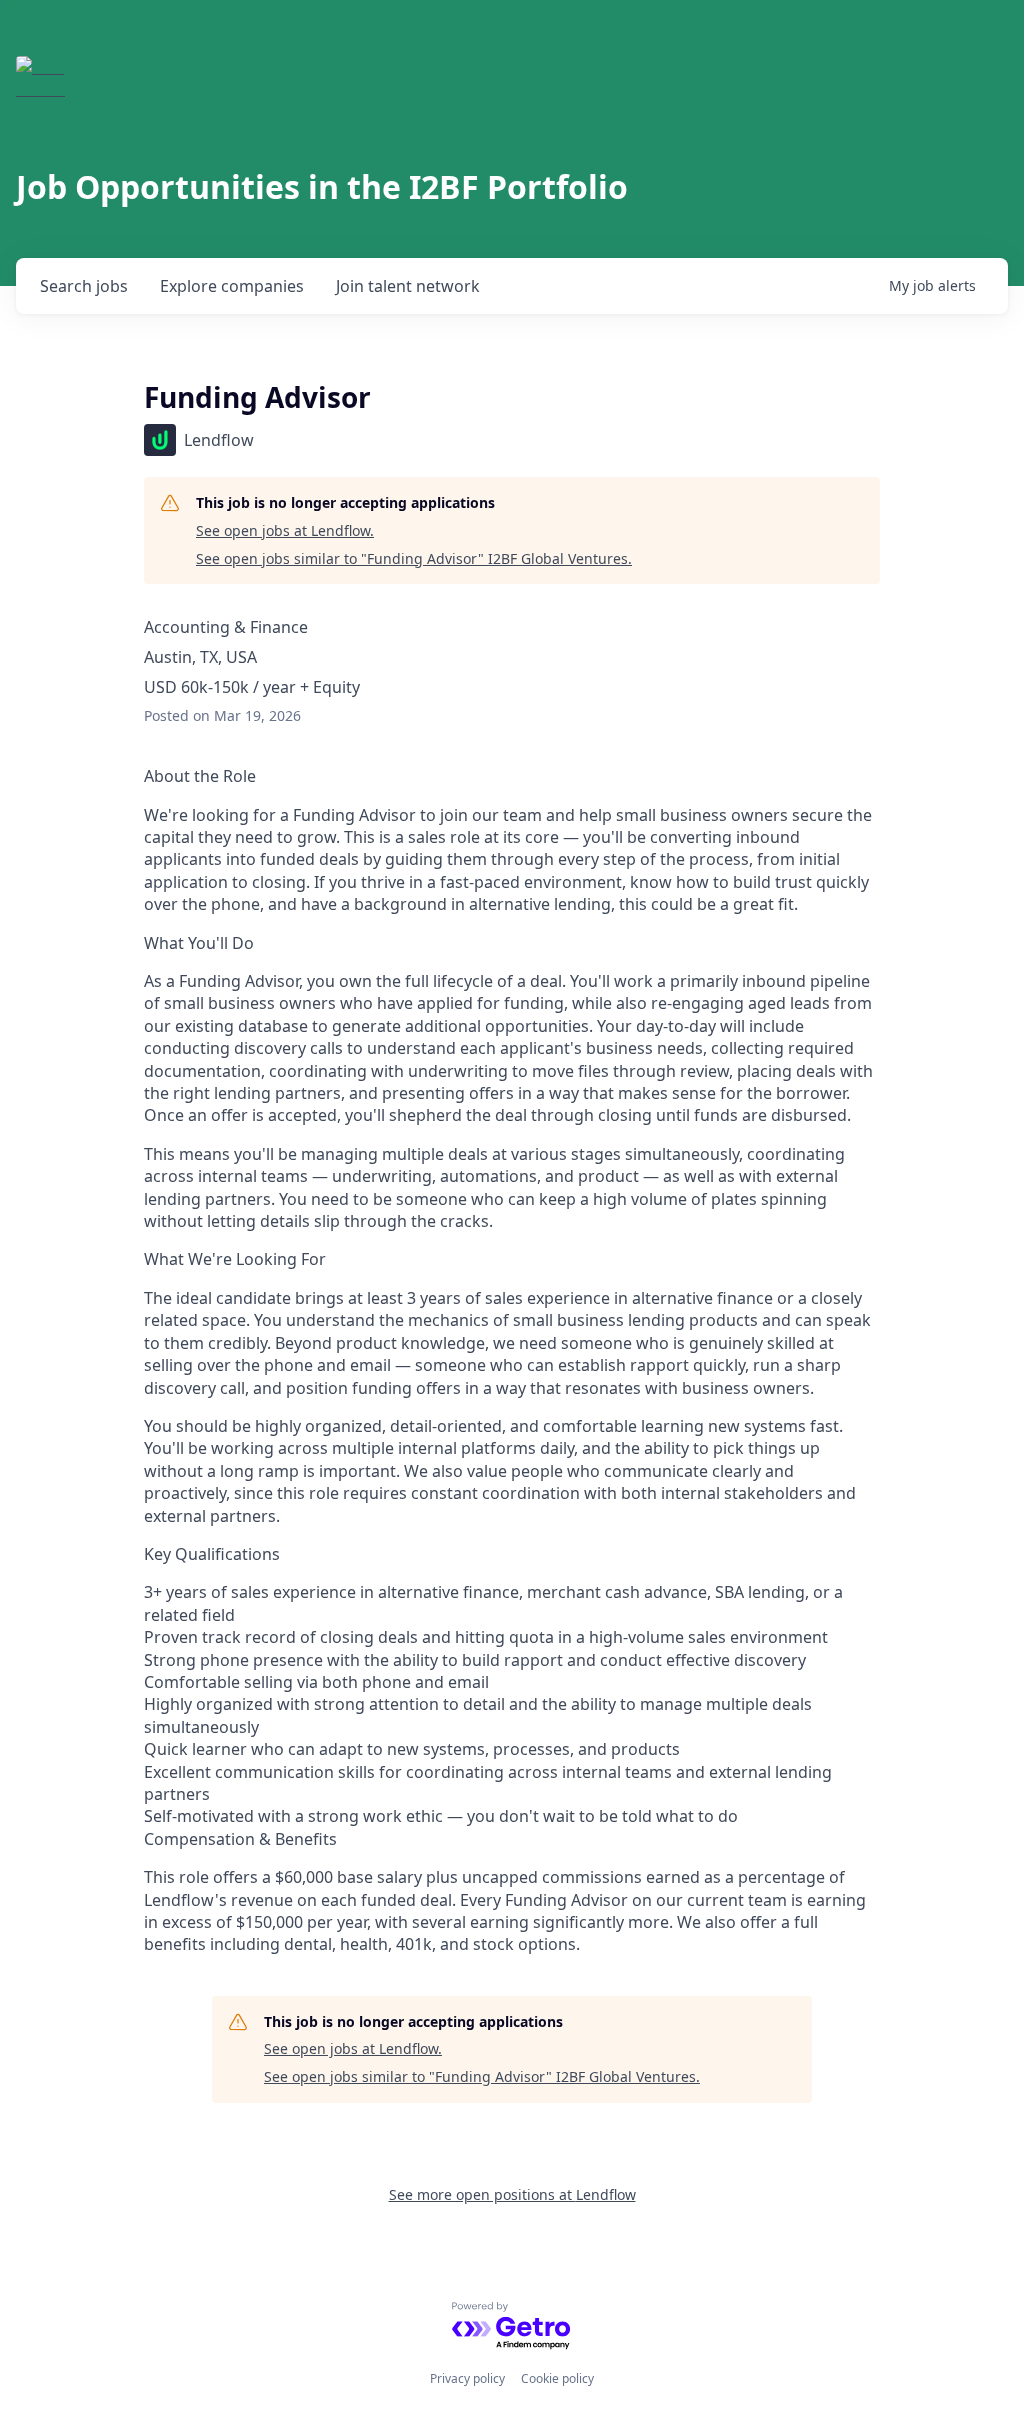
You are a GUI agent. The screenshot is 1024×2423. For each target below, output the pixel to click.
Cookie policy (557, 2378)
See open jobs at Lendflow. (285, 530)
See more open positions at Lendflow (512, 2194)
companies (232, 286)
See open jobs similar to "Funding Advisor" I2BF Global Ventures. (414, 558)
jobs (84, 286)
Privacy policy (467, 2378)
